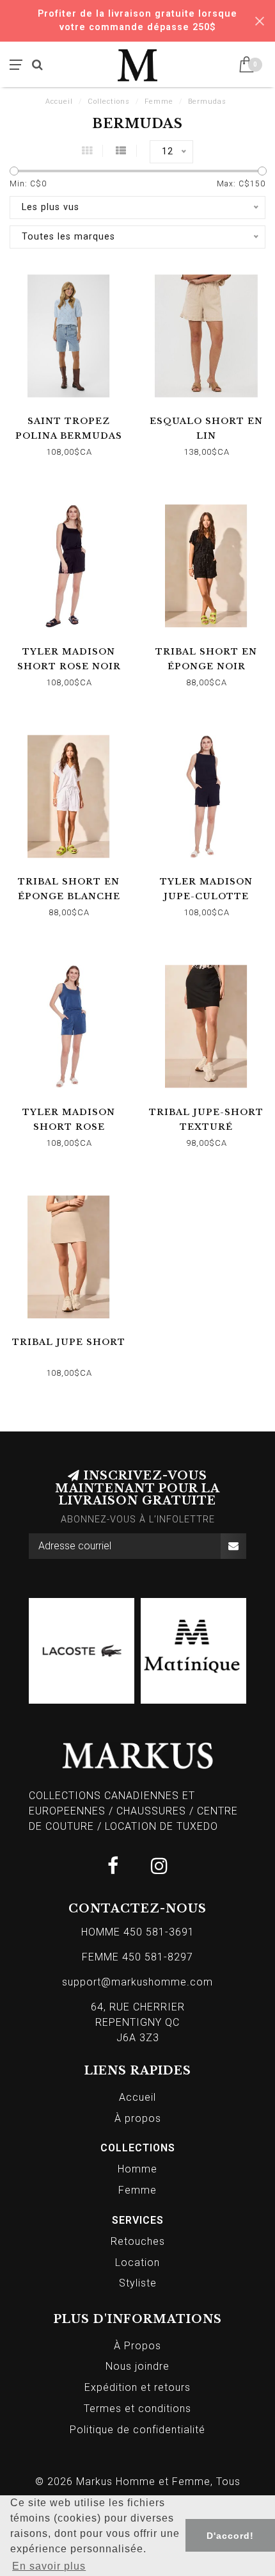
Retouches (138, 2241)
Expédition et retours (137, 2387)
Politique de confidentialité (137, 2430)
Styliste (138, 2283)
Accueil (59, 102)
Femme (137, 2190)
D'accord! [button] (230, 2536)
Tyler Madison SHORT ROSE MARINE (69, 1127)
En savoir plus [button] (49, 2566)
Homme (137, 2169)
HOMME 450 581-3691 (138, 1932)
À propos (138, 2118)
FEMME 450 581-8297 (137, 1957)
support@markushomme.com (137, 1982)
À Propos (137, 2346)
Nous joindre (137, 2366)
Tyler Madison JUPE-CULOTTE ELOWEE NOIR (206, 896)
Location (137, 2262)
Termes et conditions (137, 2409)
